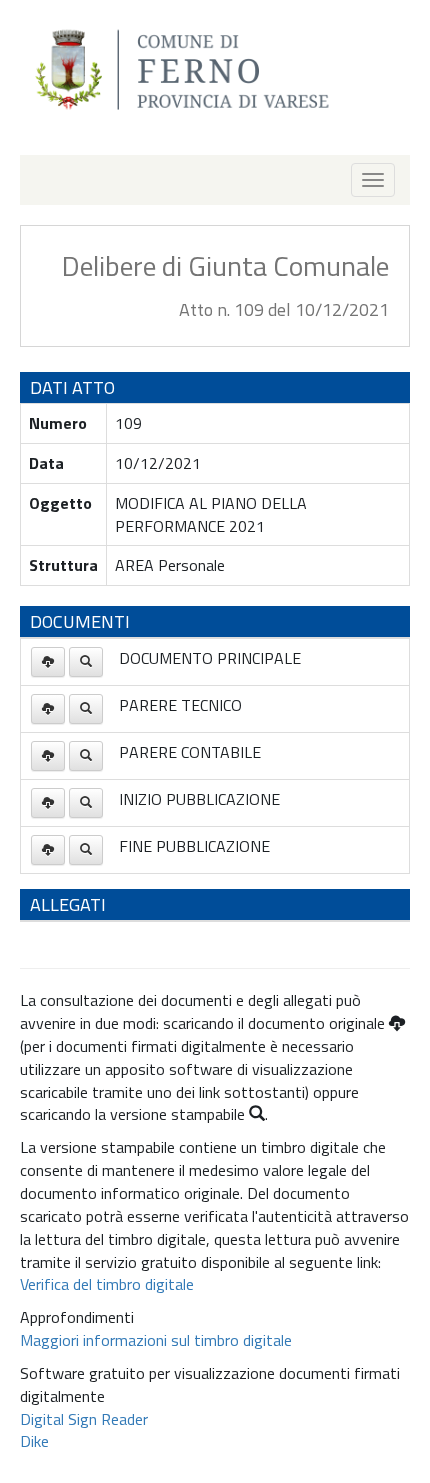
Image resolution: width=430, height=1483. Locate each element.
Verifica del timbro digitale (107, 1284)
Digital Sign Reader (84, 1419)
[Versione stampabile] (86, 662)
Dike (34, 1441)
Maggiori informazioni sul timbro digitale (156, 1340)
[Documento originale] (48, 662)
